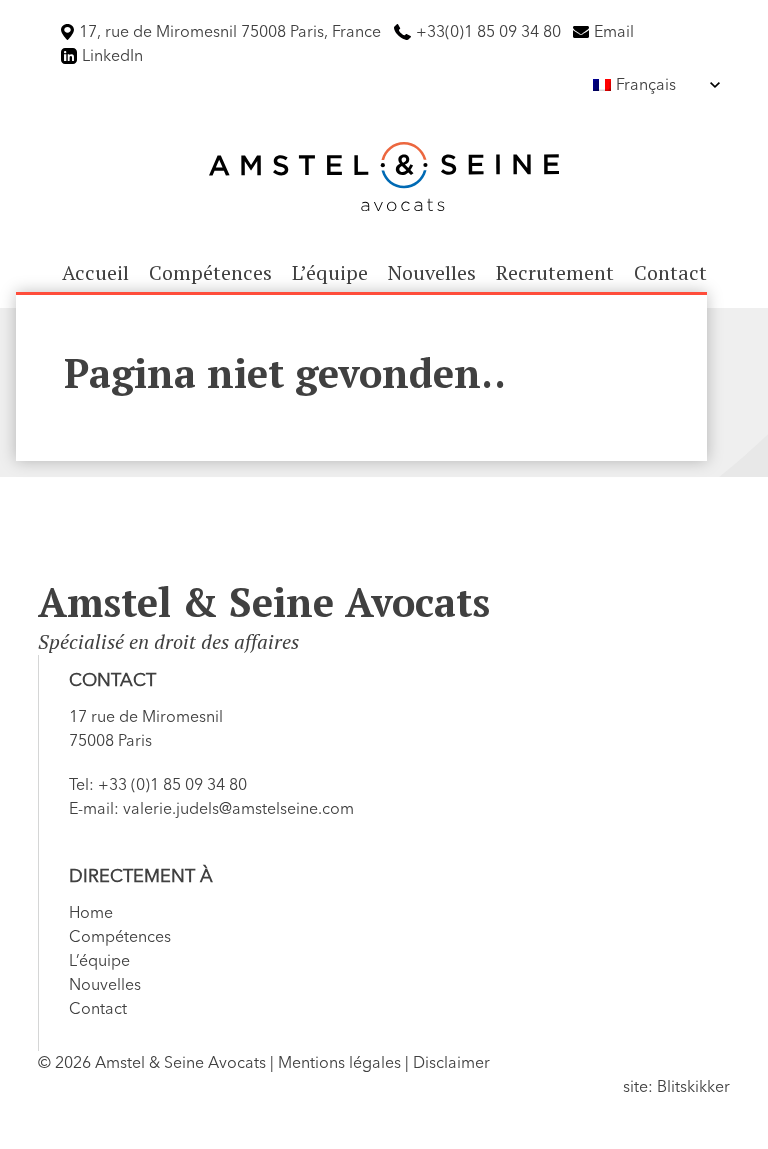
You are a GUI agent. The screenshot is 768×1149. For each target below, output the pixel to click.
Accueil (95, 272)
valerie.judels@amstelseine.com (238, 809)
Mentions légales (339, 1063)
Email (614, 32)
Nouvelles (432, 272)
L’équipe (330, 272)
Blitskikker (693, 1087)
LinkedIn (112, 56)
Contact (670, 272)
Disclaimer (451, 1063)
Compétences (210, 272)
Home (91, 913)
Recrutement (555, 272)
